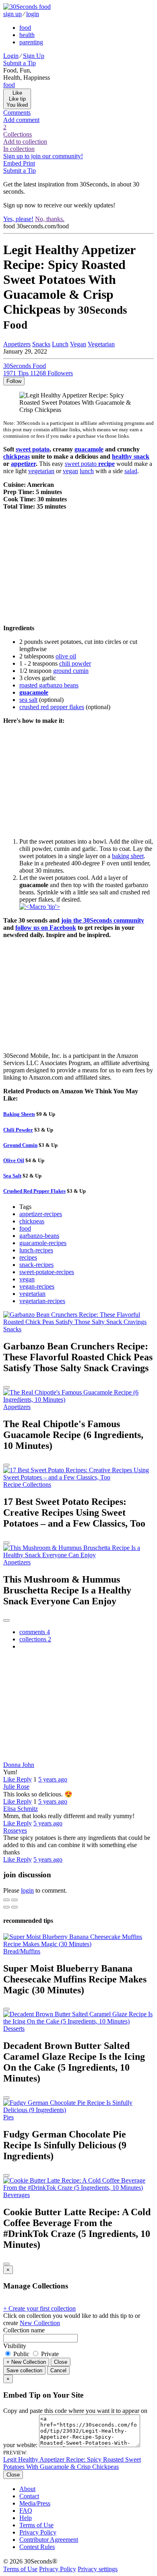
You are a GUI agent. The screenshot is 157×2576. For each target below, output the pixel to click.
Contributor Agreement (49, 2540)
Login (11, 56)
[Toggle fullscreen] (14, 1900)
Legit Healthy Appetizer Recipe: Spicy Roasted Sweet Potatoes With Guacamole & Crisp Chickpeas (72, 2463)
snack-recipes (36, 1265)
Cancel (58, 2370)
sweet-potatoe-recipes (47, 1272)
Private (49, 2354)
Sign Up (34, 56)
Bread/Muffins (22, 1951)
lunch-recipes (36, 1250)
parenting (31, 42)
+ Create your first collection (39, 2308)
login (33, 14)
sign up (12, 14)
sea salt (28, 700)
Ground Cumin (20, 1145)
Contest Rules (37, 2547)
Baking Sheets (19, 1114)
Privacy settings (98, 2569)
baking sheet (128, 856)
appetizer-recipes (41, 1214)
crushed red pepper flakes (52, 707)
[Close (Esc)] (6, 1900)
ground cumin (71, 671)
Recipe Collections (27, 1485)
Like (10, 1779)
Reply (24, 1779)
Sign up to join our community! (43, 156)
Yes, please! (18, 219)
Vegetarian (101, 344)
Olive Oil (14, 1160)
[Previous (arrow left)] (6, 1907)
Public (21, 2354)
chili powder (75, 663)
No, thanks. (50, 219)
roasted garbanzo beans (49, 685)
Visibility (15, 2346)
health (27, 35)
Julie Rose (16, 1787)
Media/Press (35, 2503)
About (27, 2489)
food (25, 28)
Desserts (14, 2029)
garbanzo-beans (39, 1236)
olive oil (66, 656)
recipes (28, 1257)
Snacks (41, 344)
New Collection (40, 2323)
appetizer (23, 464)
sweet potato (33, 449)
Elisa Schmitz (21, 1809)
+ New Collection (26, 2362)
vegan (70, 471)
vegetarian (41, 471)
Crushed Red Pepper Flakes (34, 1191)
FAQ (26, 2511)
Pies (8, 2117)
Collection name (24, 2330)
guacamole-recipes (43, 1243)
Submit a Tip (20, 63)
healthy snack (131, 456)
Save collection (24, 2370)
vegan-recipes (37, 1286)
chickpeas (17, 456)
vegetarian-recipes (42, 1301)
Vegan (78, 344)
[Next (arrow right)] (14, 1907)
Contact (29, 2496)
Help (26, 2518)
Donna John (19, 1765)
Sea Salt (12, 1176)
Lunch (60, 344)
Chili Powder (18, 1130)
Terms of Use (36, 2525)
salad (131, 471)
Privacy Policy (38, 2532)
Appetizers (17, 344)
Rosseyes (15, 1830)
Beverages (17, 2195)
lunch (87, 471)
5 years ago (53, 1779)
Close (61, 2362)
